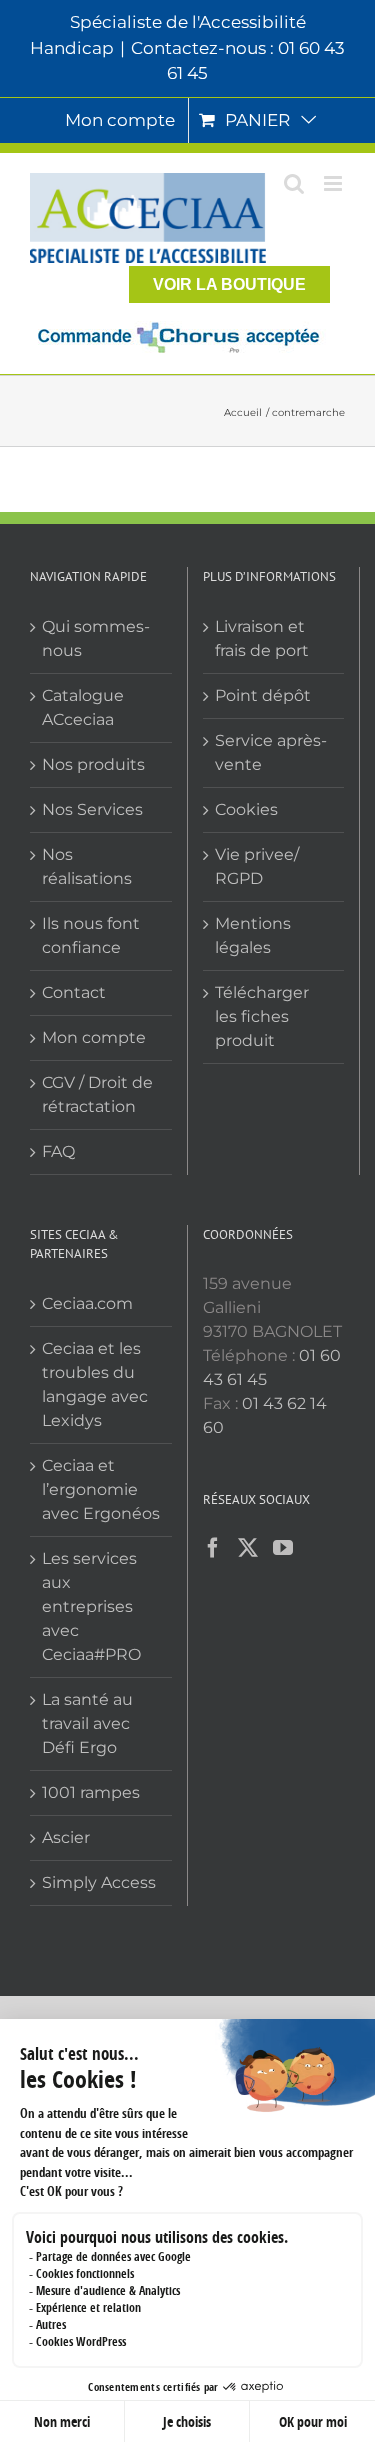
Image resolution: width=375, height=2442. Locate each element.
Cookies (246, 809)
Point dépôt (263, 695)
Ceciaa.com (87, 1303)
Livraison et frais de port (262, 638)
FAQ (58, 1151)
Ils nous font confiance (91, 935)
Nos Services (92, 809)
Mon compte (94, 1037)
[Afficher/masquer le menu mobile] (334, 183)
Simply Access (99, 1882)
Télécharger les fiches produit (262, 1016)
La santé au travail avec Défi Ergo (87, 1723)
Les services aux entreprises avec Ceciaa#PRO (91, 1606)
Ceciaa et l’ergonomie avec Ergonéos (101, 1489)
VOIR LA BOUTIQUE (229, 284)
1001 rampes (91, 1792)
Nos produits (93, 764)
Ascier (66, 1837)
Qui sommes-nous (96, 638)
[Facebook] (213, 1548)
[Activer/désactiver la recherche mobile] (294, 183)
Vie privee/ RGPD (257, 866)
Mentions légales (253, 935)
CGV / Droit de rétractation (97, 1094)
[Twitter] (248, 1548)
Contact (74, 992)
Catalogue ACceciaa (83, 707)
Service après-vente (271, 752)
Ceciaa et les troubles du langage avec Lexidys (95, 1384)
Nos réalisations (87, 866)
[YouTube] (283, 1548)
